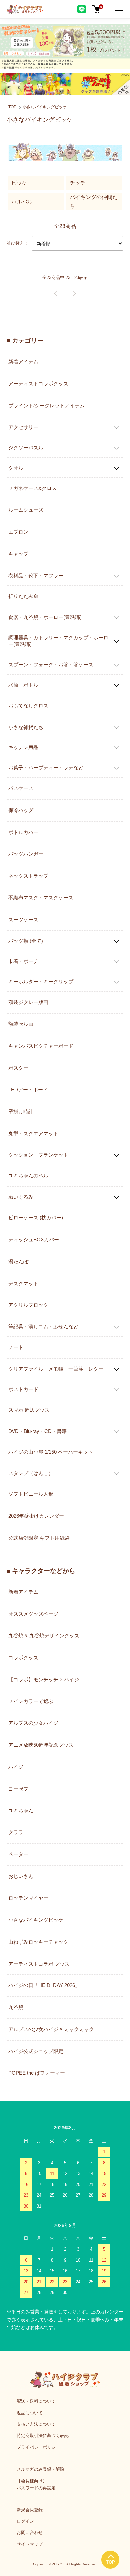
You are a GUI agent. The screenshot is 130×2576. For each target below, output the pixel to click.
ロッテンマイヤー (28, 1898)
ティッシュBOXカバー (34, 1239)
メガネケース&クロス (32, 488)
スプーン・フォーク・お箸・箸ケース (51, 664)
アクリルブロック (28, 1305)
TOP (12, 107)
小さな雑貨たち (26, 727)
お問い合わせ (30, 2533)
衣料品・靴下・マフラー (36, 575)
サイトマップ (30, 2544)
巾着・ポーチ (23, 961)
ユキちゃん (21, 1810)
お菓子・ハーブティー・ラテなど (46, 767)
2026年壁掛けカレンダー (36, 1516)
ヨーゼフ (18, 1789)
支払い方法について (36, 2424)
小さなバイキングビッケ (45, 107)
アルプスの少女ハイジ (33, 1723)
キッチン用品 (23, 747)
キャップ (18, 554)
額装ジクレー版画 (28, 1002)
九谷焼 (16, 2007)
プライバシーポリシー (38, 2447)
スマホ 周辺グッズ (29, 1410)
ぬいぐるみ (21, 1197)
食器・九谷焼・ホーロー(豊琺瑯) (45, 617)
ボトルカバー (23, 832)
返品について (30, 2413)
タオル (16, 467)
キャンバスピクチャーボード (41, 1046)
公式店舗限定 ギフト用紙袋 (39, 1538)
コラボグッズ (23, 1657)
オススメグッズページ (33, 1614)
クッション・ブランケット (38, 1155)
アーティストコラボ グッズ (39, 1964)
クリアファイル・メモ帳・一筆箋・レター (56, 1368)
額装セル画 (21, 1024)
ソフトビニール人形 (31, 1494)
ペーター (18, 1854)
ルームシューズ (26, 510)
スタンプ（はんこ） (31, 1473)
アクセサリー (23, 427)
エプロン (18, 532)
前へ (56, 293)
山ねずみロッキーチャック (38, 1942)
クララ (16, 1832)
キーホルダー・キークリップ (41, 981)
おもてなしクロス (28, 705)
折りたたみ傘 (23, 596)
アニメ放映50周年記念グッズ (41, 1745)
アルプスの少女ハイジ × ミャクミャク (51, 2029)
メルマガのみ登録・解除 (40, 2469)
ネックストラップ (28, 876)
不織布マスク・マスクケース (41, 898)
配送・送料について (36, 2401)
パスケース (21, 788)
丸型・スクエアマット (33, 1133)
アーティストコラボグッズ (38, 384)
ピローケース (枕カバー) (36, 1218)
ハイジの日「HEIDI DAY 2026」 (44, 1985)
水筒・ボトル (23, 684)
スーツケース (23, 920)
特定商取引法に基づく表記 (43, 2436)
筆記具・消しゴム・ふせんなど (43, 1326)
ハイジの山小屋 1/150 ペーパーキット (51, 1452)
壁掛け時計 (21, 1111)
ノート (16, 1347)
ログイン (25, 2521)
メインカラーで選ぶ (31, 1701)
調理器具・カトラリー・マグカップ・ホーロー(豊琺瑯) (58, 641)
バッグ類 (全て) (26, 941)
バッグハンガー (26, 854)
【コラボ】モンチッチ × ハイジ (44, 1679)
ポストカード (23, 1389)
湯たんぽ (18, 1261)
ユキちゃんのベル (28, 1176)
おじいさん (21, 1876)
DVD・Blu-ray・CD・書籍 (37, 1431)
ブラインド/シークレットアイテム (46, 406)
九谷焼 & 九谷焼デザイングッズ (44, 1635)
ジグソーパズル (26, 447)
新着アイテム (23, 362)
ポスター (18, 1068)
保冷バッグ (21, 810)
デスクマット (23, 1283)
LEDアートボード (28, 1089)
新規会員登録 (30, 2510)
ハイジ (16, 1767)
